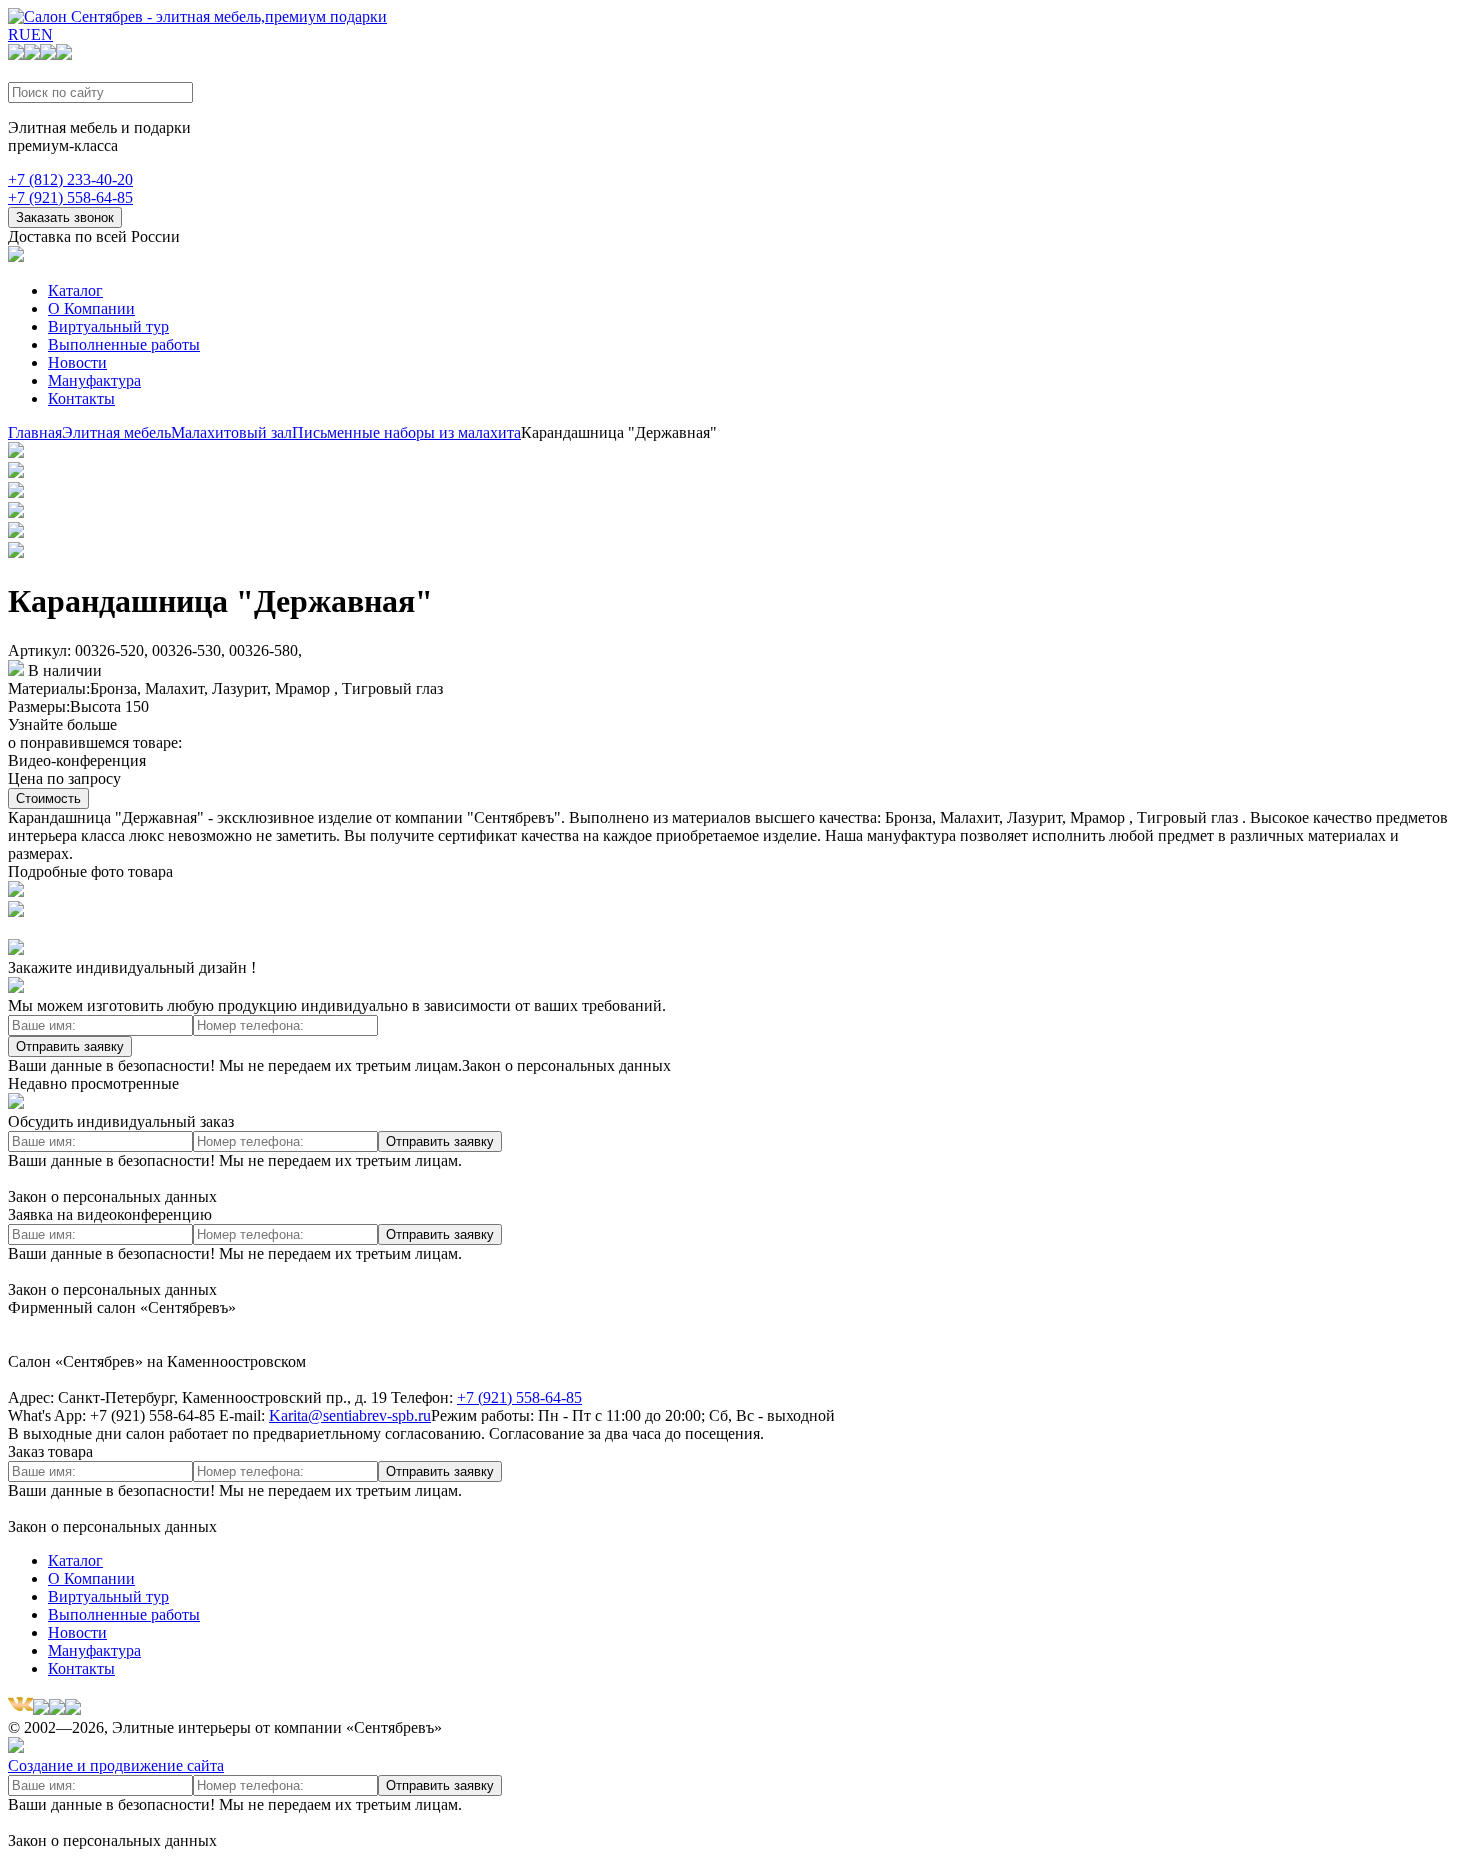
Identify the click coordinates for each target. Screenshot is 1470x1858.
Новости (77, 362)
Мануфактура (94, 380)
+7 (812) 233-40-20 (70, 179)
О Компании (91, 308)
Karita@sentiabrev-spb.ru (350, 1415)
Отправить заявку (70, 1046)
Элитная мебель (116, 432)
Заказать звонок (65, 217)
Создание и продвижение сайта (116, 1765)
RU (19, 34)
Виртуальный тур (108, 326)
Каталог (75, 290)
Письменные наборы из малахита (406, 432)
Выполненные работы (124, 344)
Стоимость (48, 798)
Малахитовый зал (231, 432)
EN (42, 34)
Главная (35, 432)
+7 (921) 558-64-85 (70, 197)
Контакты (81, 398)
